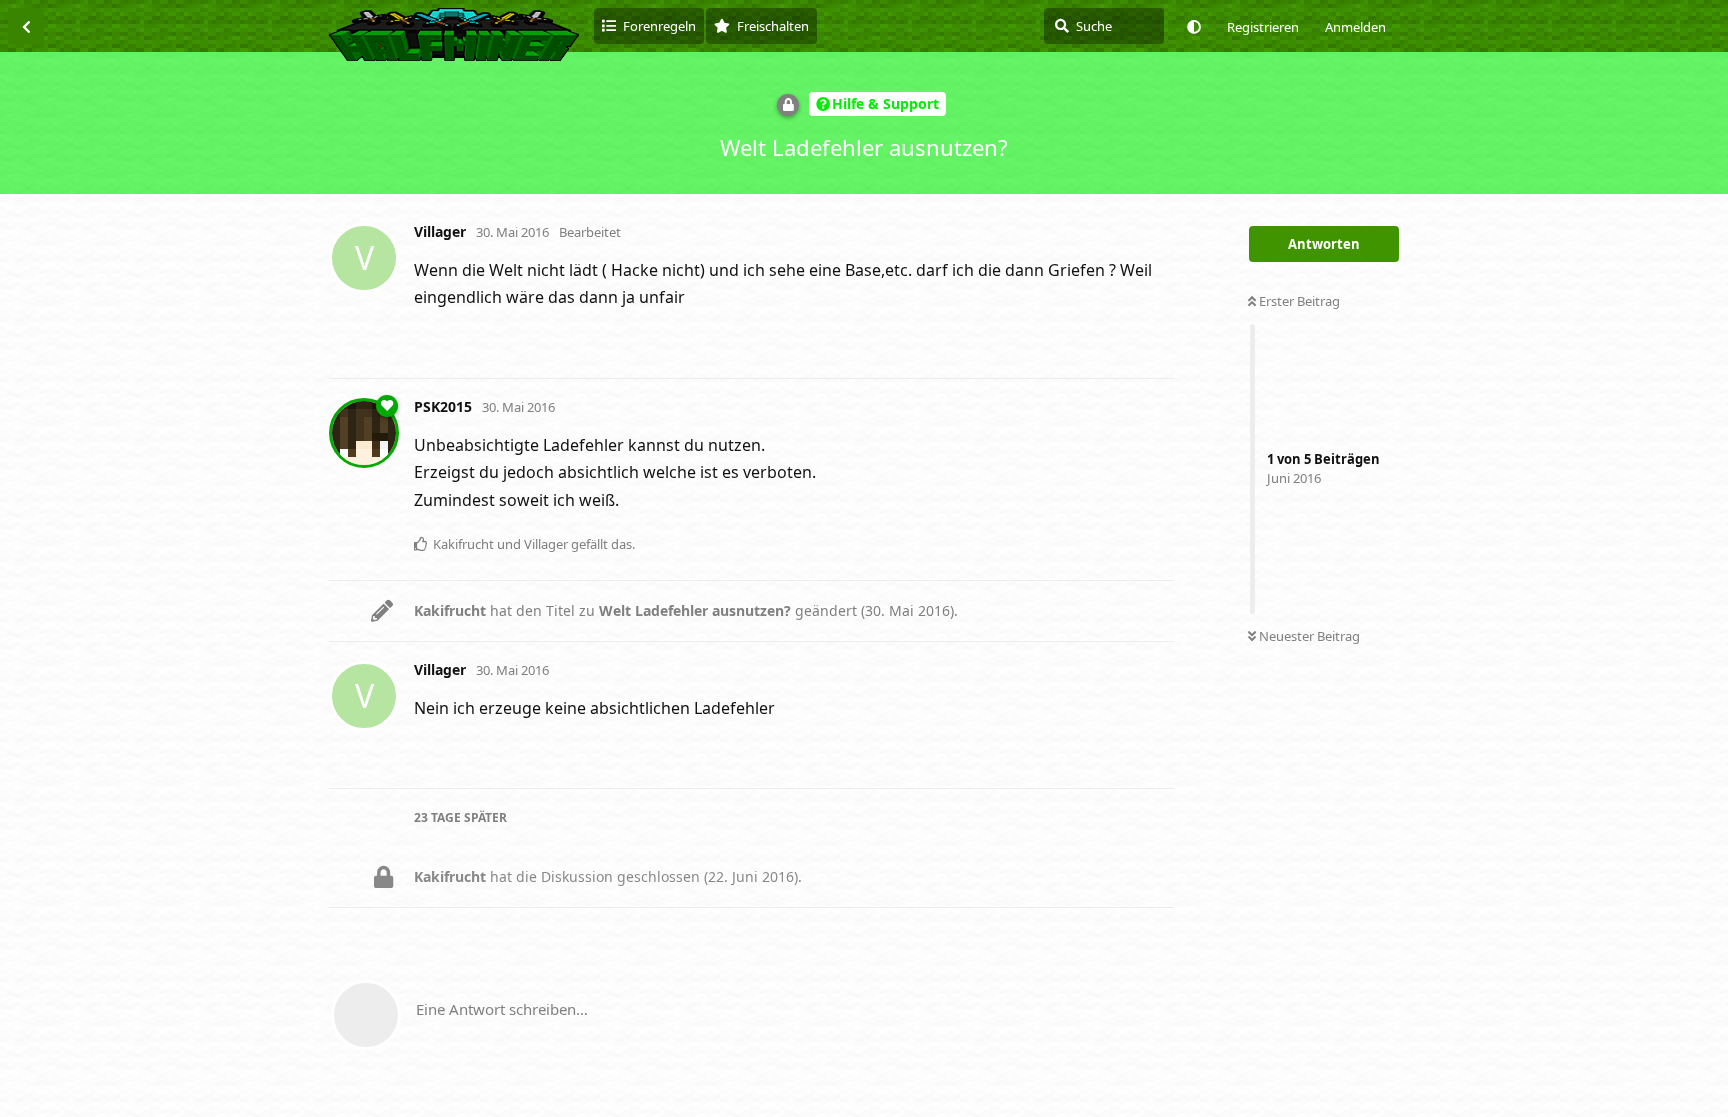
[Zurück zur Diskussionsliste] (26, 26)
